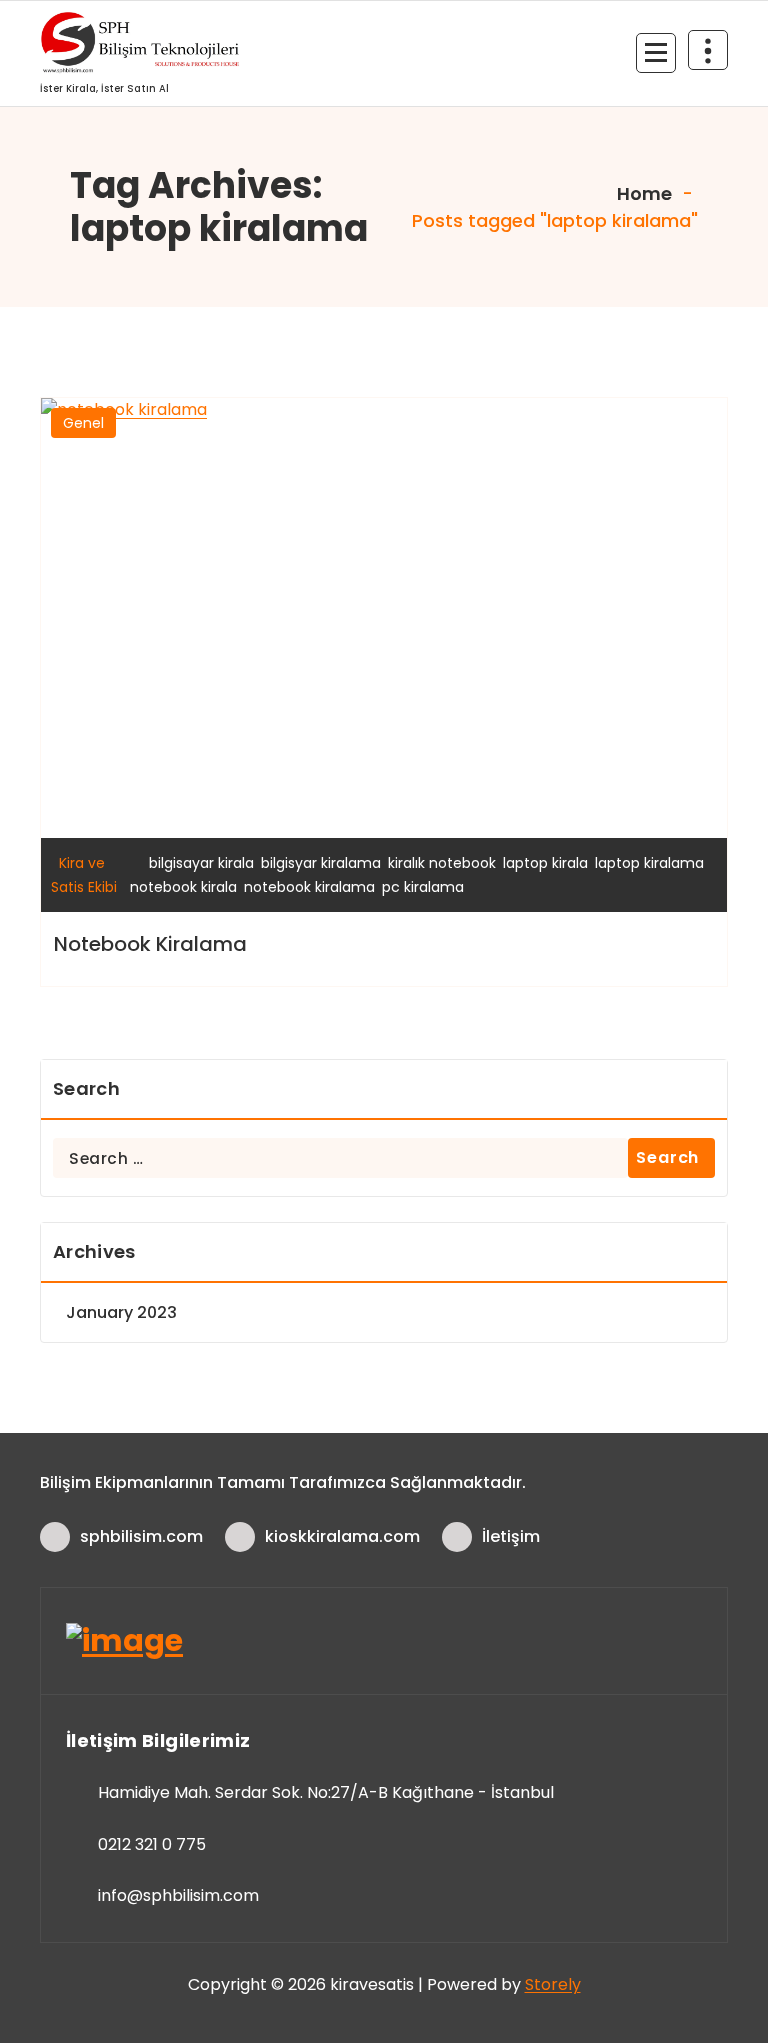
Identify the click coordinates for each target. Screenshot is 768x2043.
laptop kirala (545, 863)
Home (642, 193)
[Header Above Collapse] (708, 50)
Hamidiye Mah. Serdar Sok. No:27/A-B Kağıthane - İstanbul (326, 1792)
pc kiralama (423, 887)
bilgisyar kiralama (321, 863)
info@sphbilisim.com (178, 1895)
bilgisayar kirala (201, 863)
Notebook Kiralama (150, 944)
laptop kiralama (649, 863)
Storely (553, 1984)
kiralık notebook (442, 863)
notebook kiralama (309, 887)
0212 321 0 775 (152, 1844)
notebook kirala (183, 887)
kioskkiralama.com (342, 1536)
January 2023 (121, 1312)
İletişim (511, 1536)
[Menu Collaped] (656, 53)
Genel (83, 423)
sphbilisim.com (141, 1536)
